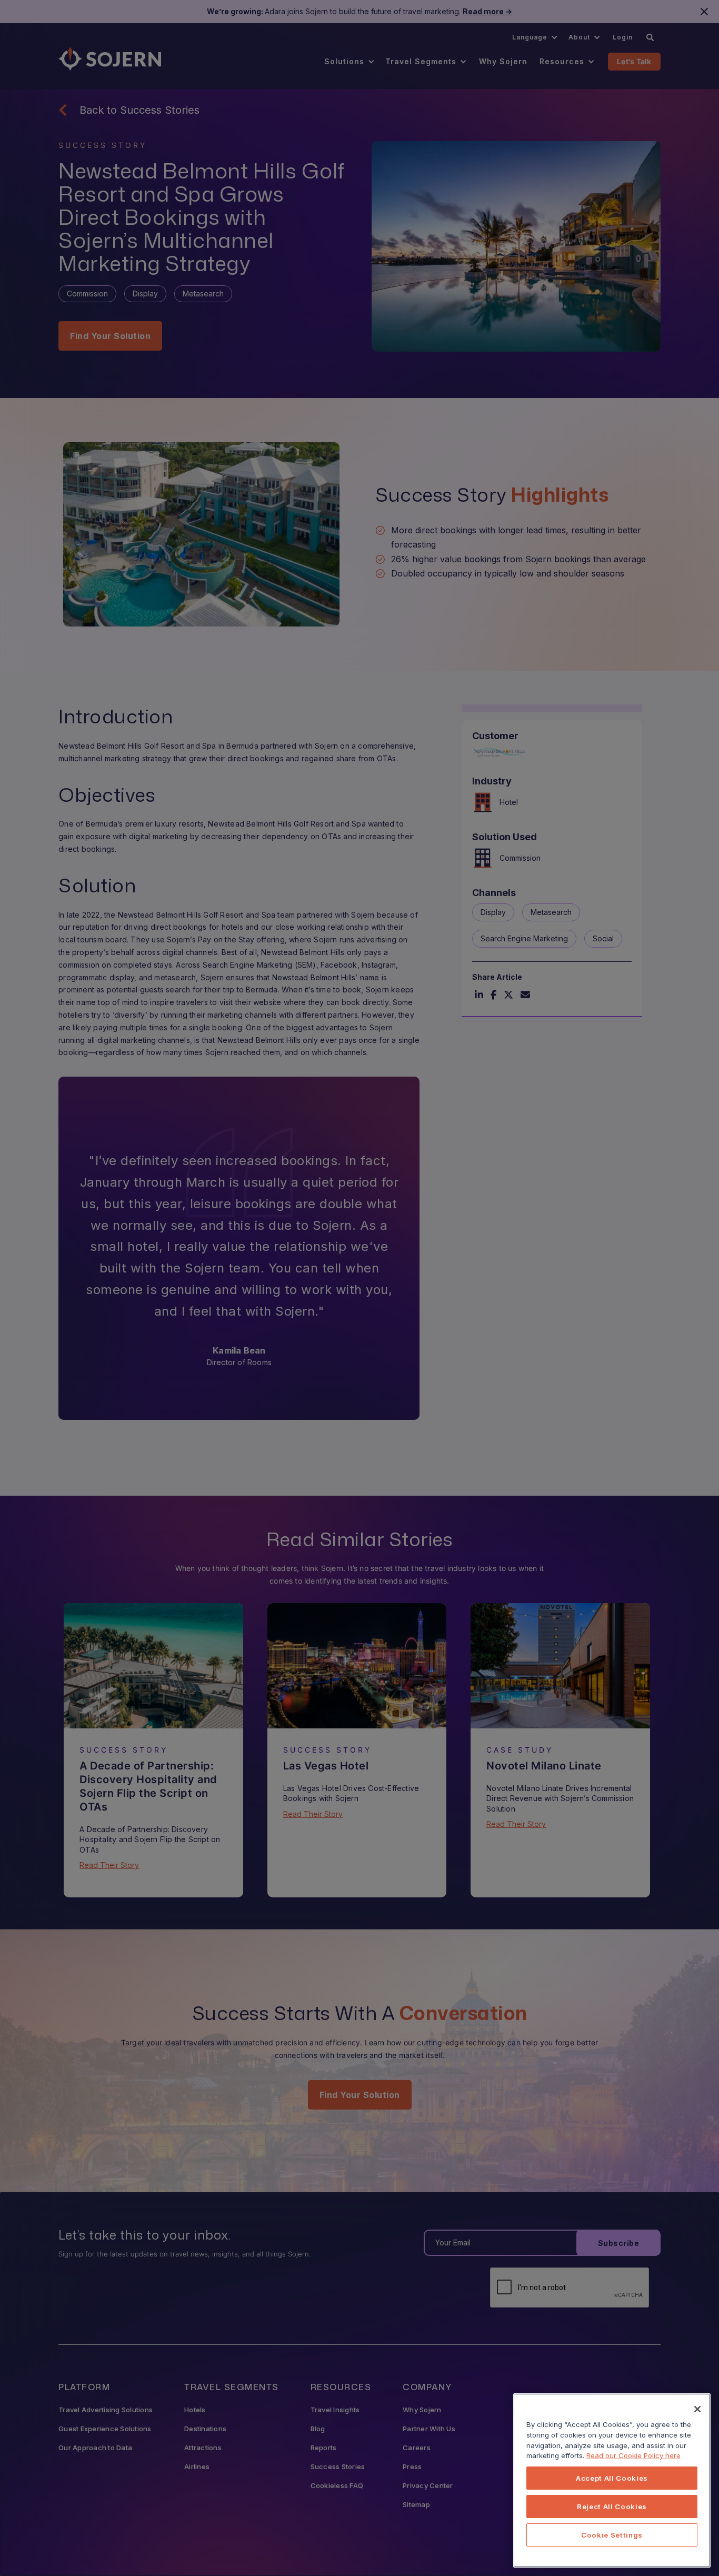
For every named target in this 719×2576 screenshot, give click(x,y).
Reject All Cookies (612, 2507)
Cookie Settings (612, 2535)
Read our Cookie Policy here (633, 2455)
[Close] (697, 2409)
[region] (612, 2480)
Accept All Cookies (612, 2478)
